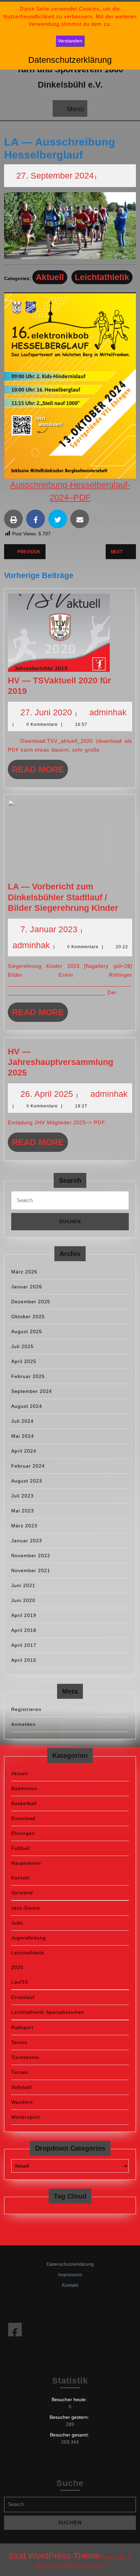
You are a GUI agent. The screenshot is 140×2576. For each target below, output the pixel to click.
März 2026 (24, 1272)
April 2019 (24, 1615)
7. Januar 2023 (49, 929)
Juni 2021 (23, 1585)
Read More (40, 772)
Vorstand (22, 1893)
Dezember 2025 (31, 1302)
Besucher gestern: (70, 2417)
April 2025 (24, 1361)
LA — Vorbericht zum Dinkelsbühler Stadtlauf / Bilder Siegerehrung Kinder (63, 897)
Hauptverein (26, 1863)
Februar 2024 (28, 1466)
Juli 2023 (22, 1496)
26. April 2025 (47, 1094)
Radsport (22, 2027)
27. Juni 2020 (46, 712)
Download (23, 1818)
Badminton (24, 1788)
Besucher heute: (70, 2399)
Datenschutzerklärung (70, 2264)
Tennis (19, 2042)
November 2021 (31, 1570)
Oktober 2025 (28, 1317)
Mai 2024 (23, 1436)
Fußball (21, 1848)
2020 (17, 1967)
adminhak (108, 712)
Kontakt (21, 1878)
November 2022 (31, 1556)
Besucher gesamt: (70, 2435)
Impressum (70, 2275)
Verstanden (70, 41)
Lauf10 (20, 1982)
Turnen (20, 2072)
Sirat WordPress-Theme (54, 2556)
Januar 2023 (27, 1541)
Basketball (24, 1803)
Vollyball (21, 2087)
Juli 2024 (22, 1421)
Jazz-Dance (26, 1908)
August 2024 (27, 1406)
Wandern (22, 2102)
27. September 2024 (55, 176)
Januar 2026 (27, 1287)
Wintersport (25, 2117)
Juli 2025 (22, 1346)
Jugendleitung (29, 1938)
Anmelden (23, 1724)
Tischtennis (25, 2057)
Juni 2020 (23, 1600)
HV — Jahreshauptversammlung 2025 (60, 1062)
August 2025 (27, 1331)
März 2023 (24, 1526)
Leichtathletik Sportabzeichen (48, 2012)
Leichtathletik (102, 277)
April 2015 (24, 1660)
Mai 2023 (23, 1511)
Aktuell (50, 277)
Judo (17, 1923)
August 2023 (27, 1481)
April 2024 (24, 1451)
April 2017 (24, 1645)
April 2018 (24, 1630)
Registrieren (26, 1709)
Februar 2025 (28, 1376)
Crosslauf (23, 1997)
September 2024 (32, 1391)
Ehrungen (23, 1833)
